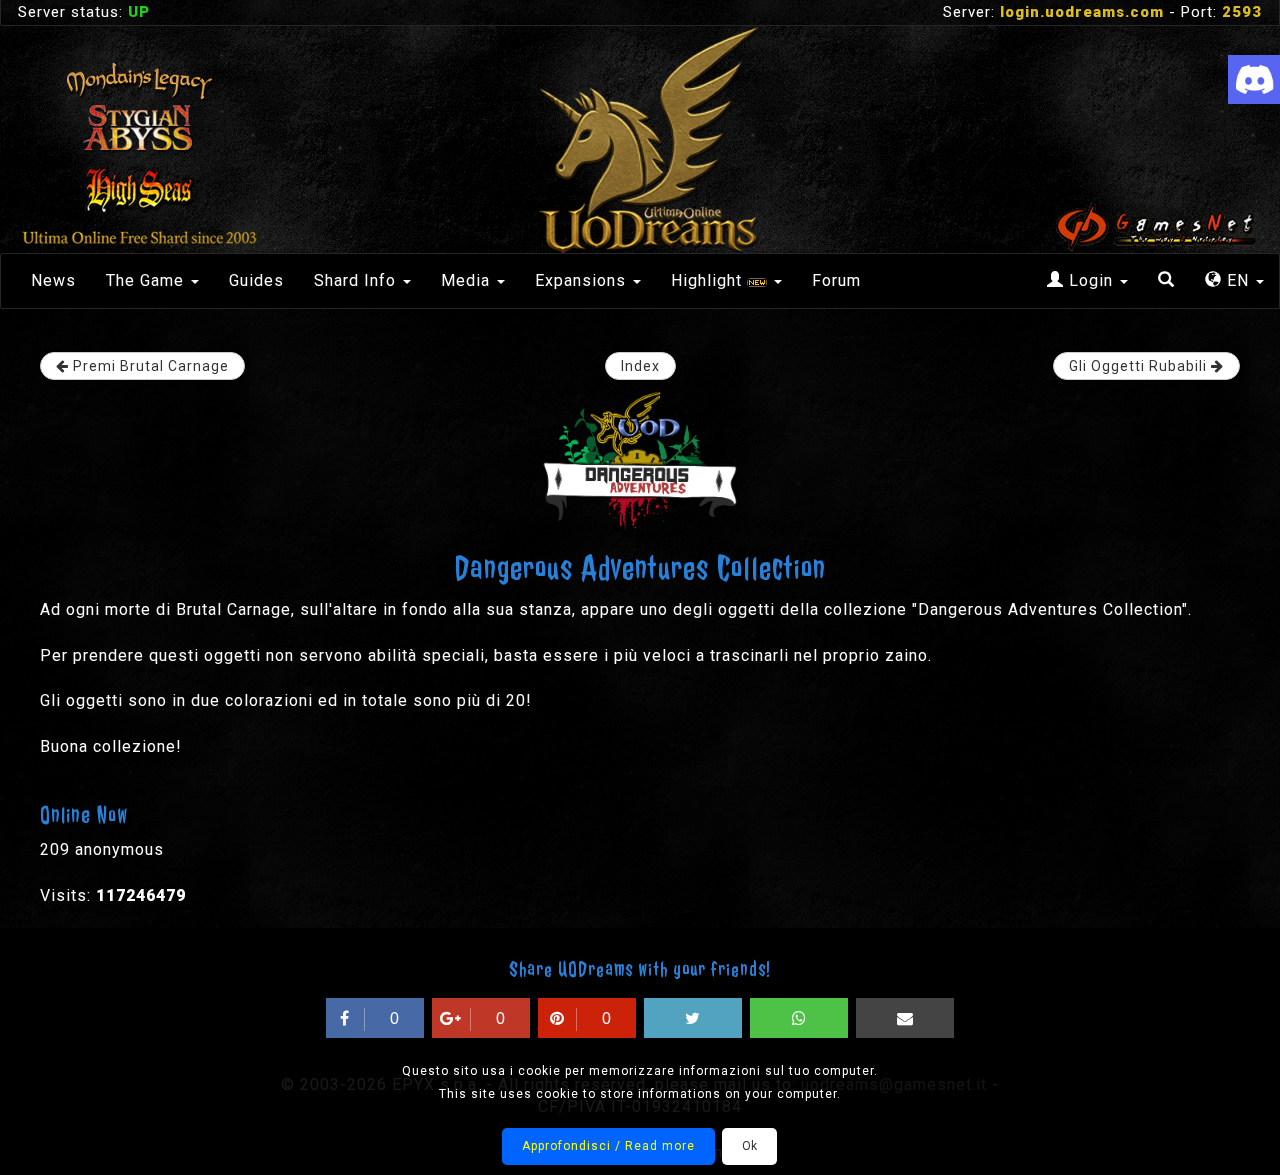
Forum (836, 280)
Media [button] (468, 280)
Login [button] (1091, 280)
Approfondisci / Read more (608, 1146)
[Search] (1166, 281)
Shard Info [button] (357, 280)
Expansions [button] (583, 280)
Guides (256, 280)
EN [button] (1238, 280)
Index (640, 366)
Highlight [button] (709, 280)
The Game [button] (147, 280)
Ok (749, 1146)
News (53, 280)
